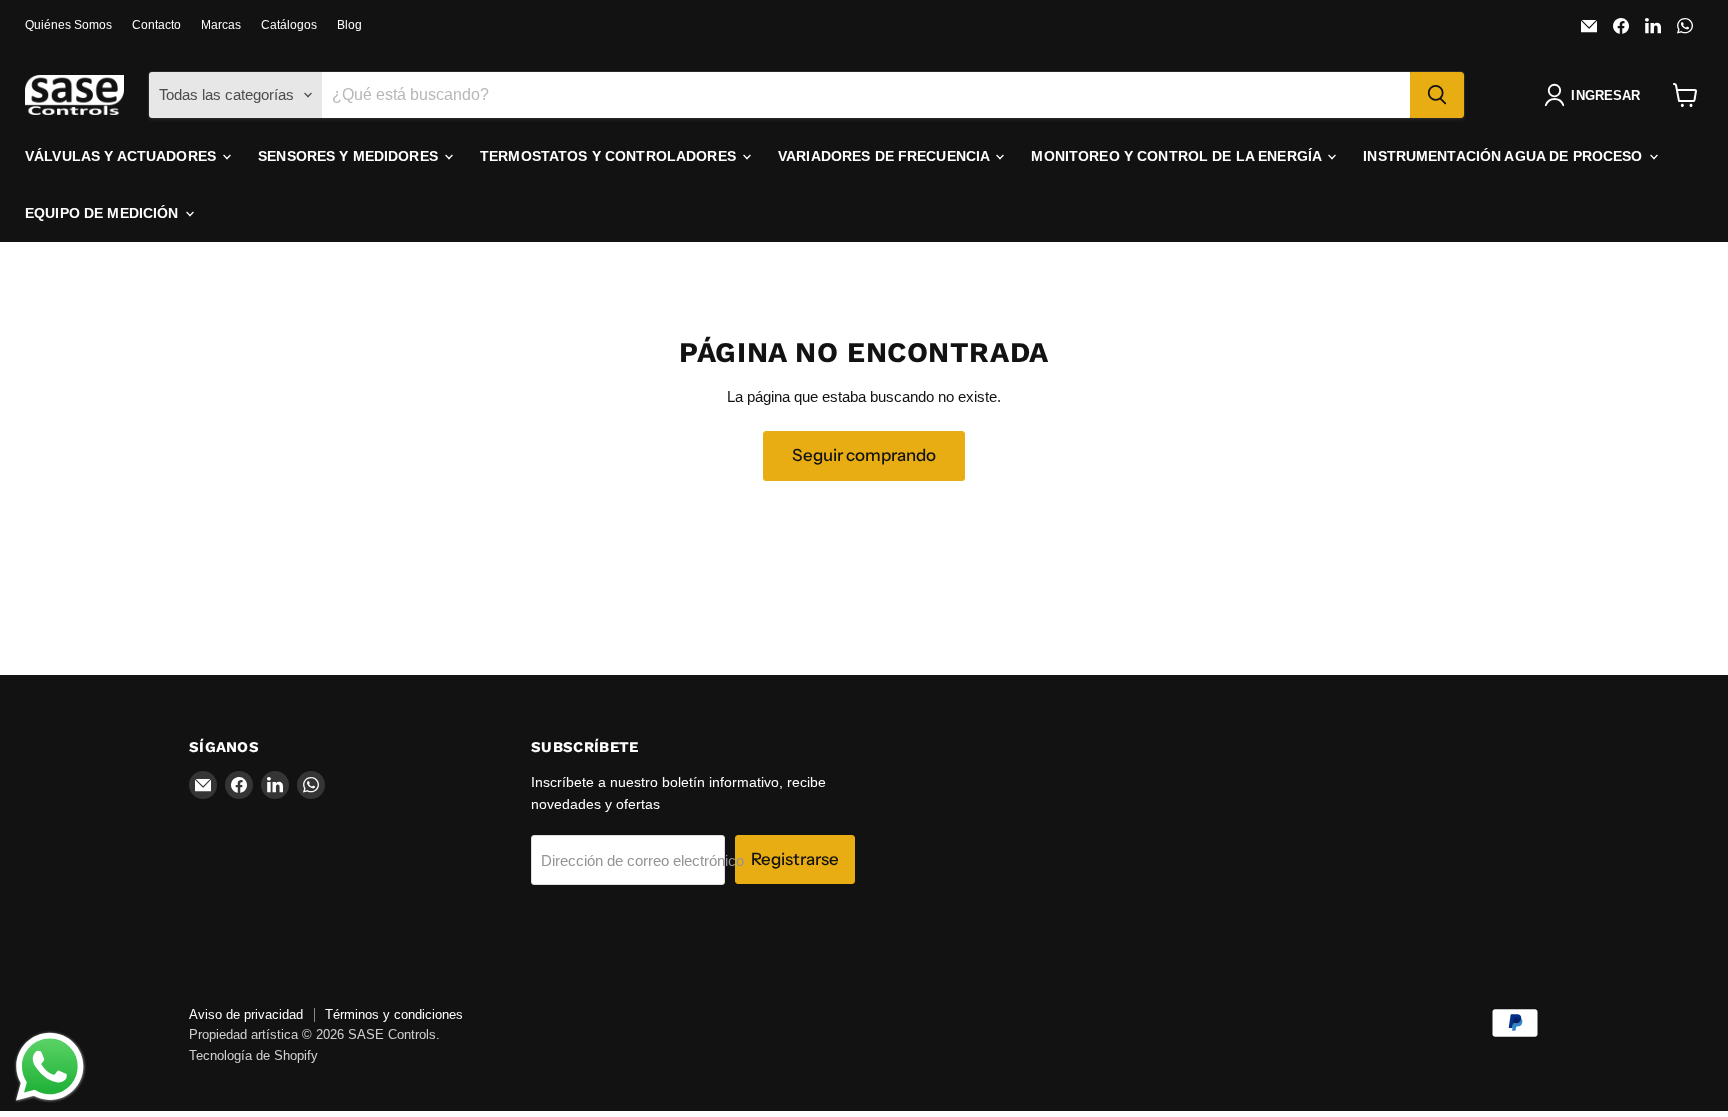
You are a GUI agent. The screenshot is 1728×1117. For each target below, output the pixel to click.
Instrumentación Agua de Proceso (1504, 156)
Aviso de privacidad (246, 1014)
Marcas (221, 25)
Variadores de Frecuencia (886, 156)
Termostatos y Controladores (610, 156)
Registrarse (795, 859)
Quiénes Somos (68, 25)
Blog (349, 25)
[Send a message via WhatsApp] (50, 1067)
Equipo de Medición (104, 213)
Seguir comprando (864, 455)
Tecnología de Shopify (253, 1055)
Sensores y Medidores (350, 156)
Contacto (156, 25)
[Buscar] (1437, 95)
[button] (1596, 95)
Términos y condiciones (394, 1014)
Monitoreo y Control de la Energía (1178, 156)
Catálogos (289, 25)
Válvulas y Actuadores (122, 156)
